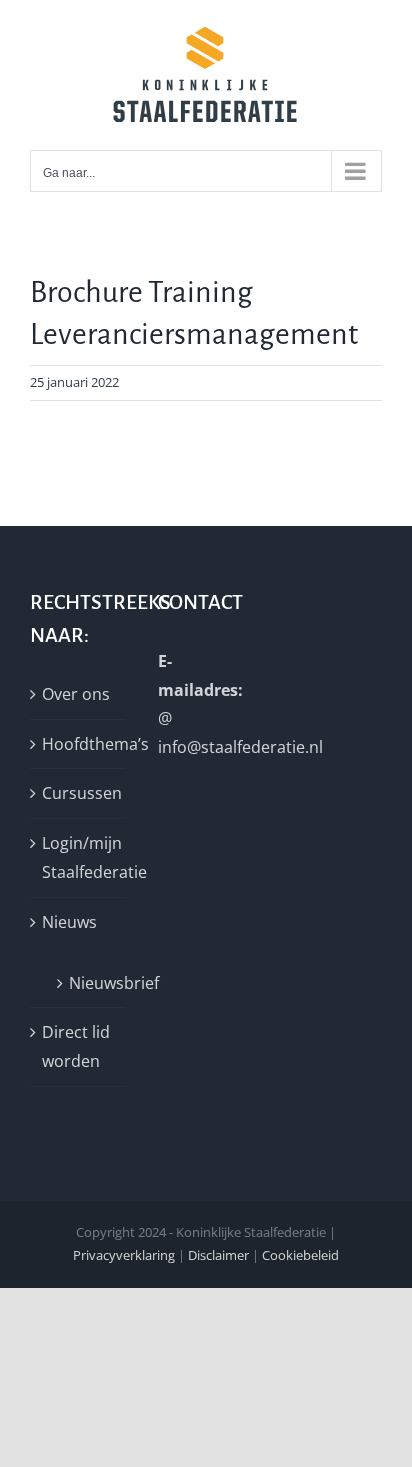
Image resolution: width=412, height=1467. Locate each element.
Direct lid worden (76, 1046)
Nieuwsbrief (87, 983)
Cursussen (79, 793)
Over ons (76, 694)
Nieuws (69, 922)
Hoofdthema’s (79, 744)
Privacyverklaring (124, 1255)
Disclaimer (218, 1255)
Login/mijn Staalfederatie (79, 857)
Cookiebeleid (300, 1255)
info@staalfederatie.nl (240, 747)
